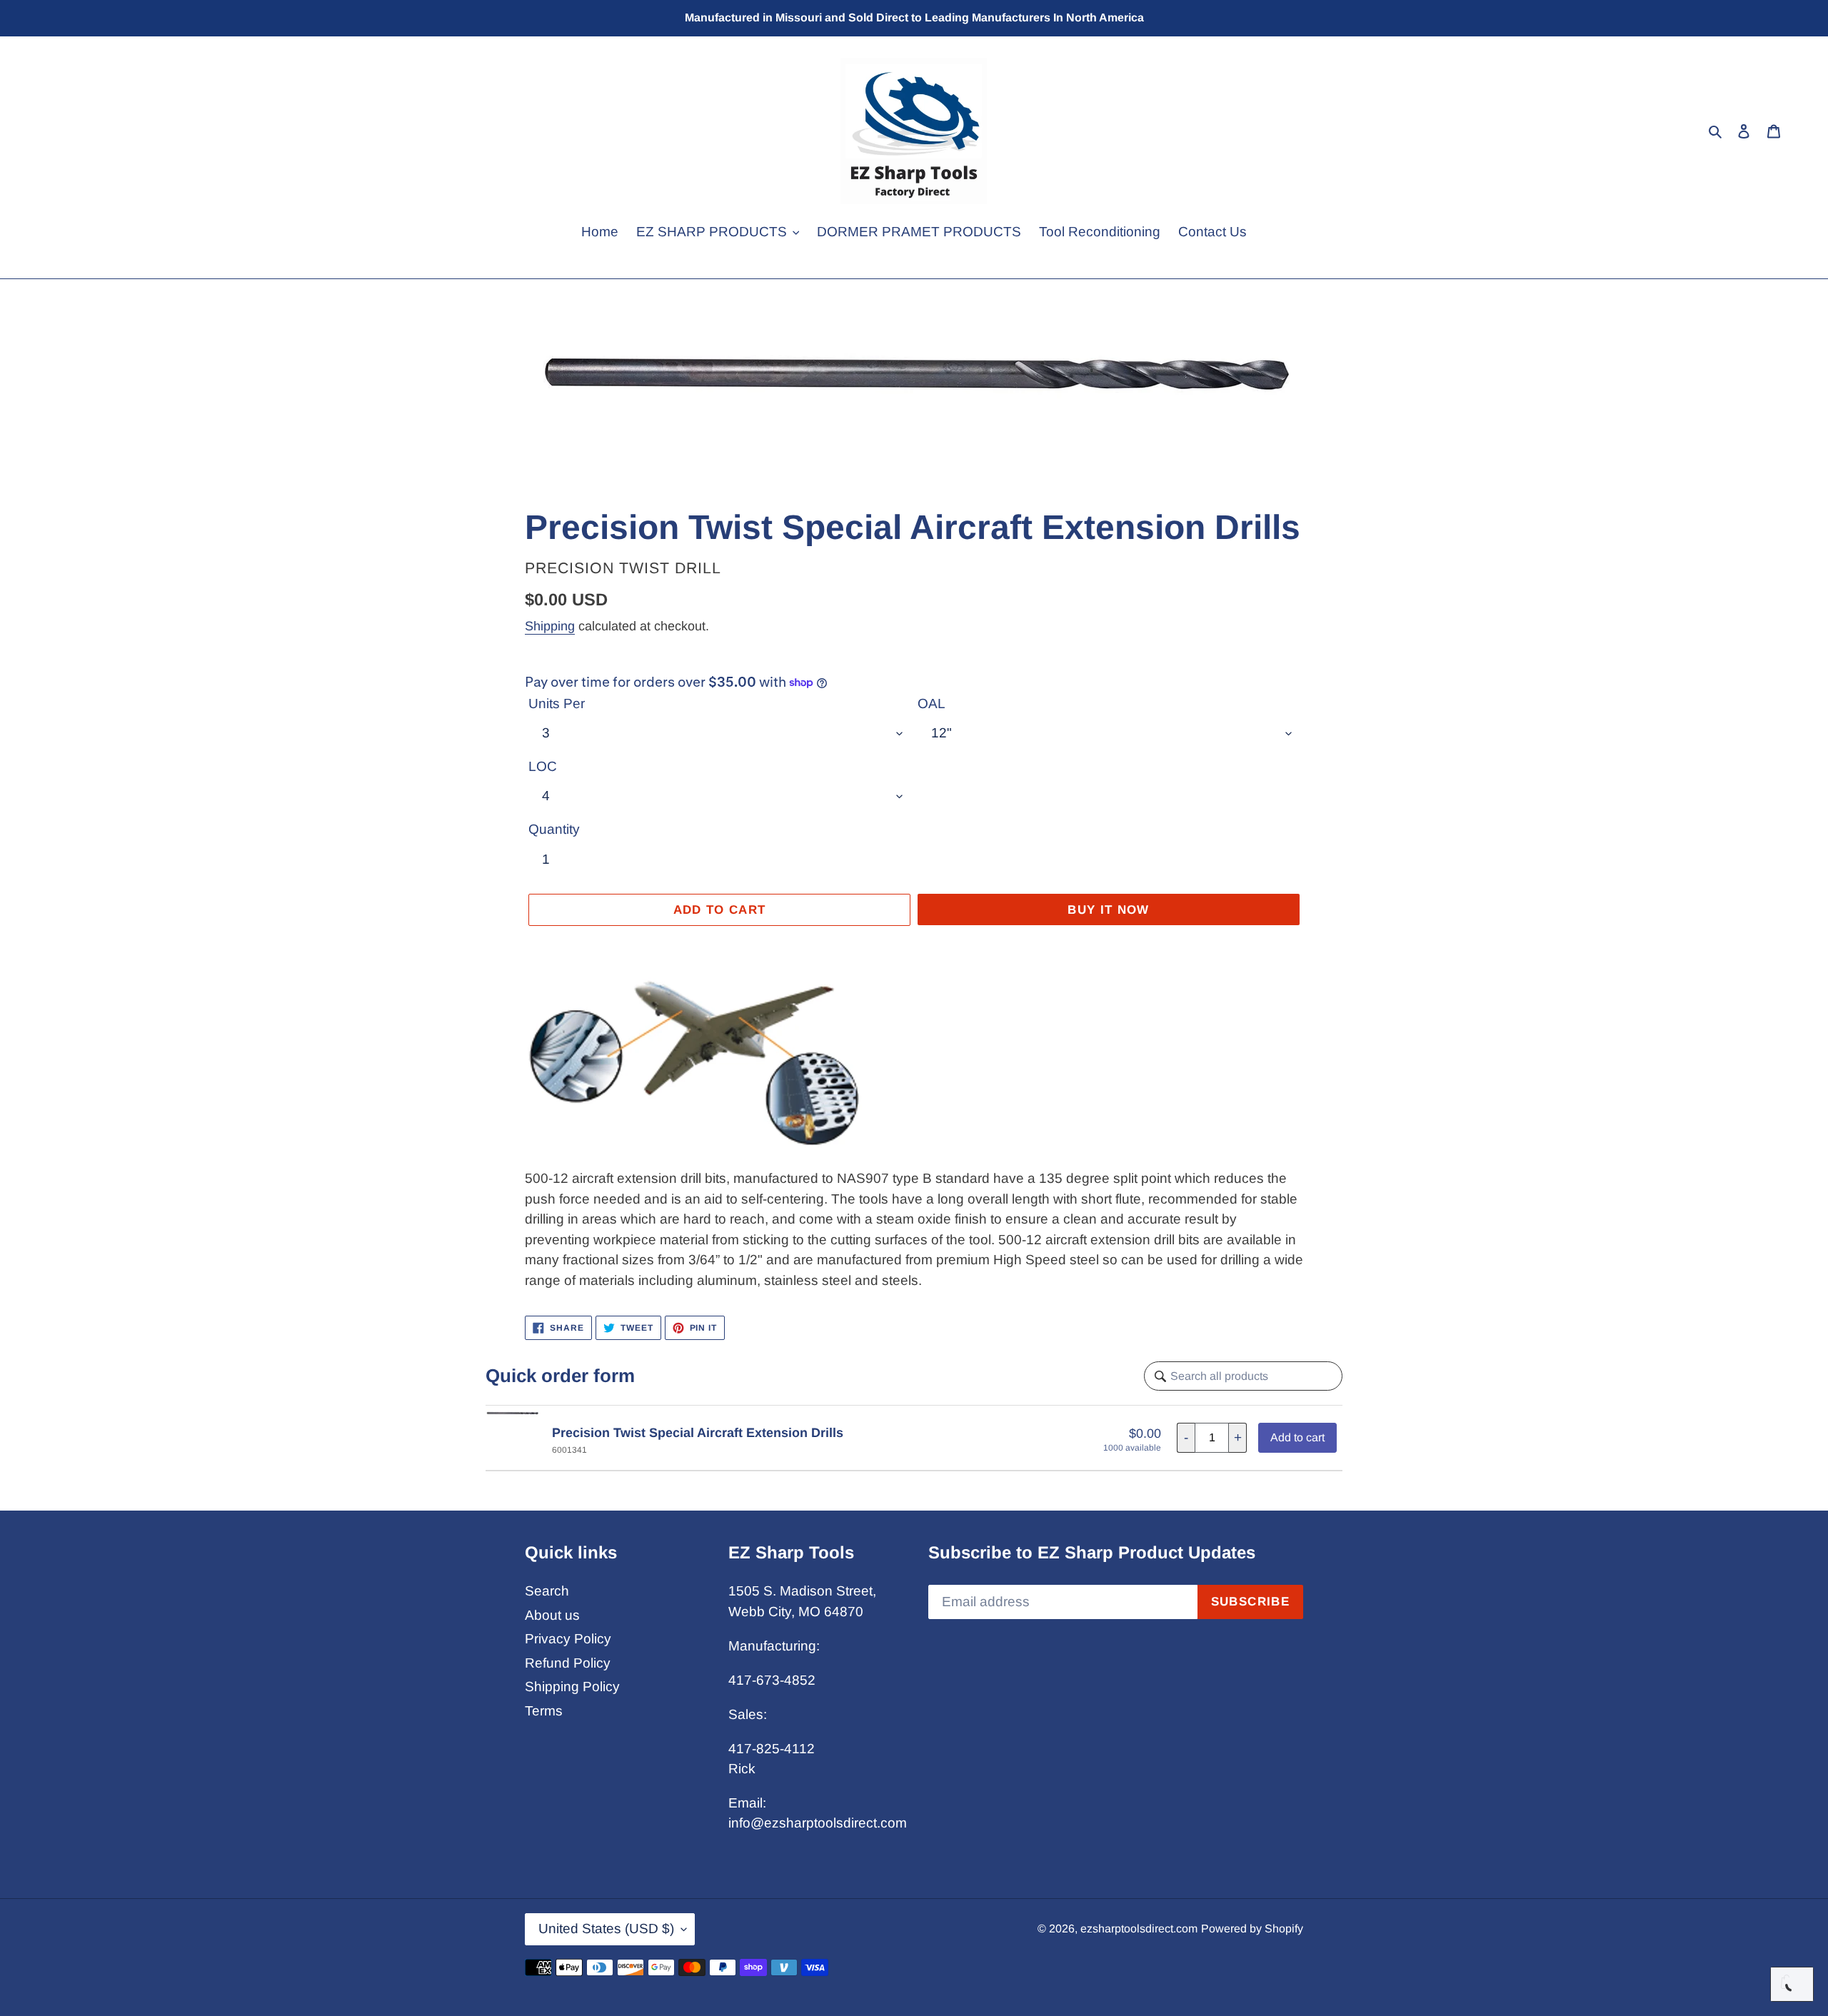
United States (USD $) (606, 1929)
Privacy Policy (568, 1639)
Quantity (554, 829)
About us (552, 1615)
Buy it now (1109, 910)
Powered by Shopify (1252, 1929)
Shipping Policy (572, 1687)
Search (547, 1591)
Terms (544, 1711)
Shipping (550, 626)
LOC (543, 766)
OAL (931, 704)
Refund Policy (568, 1663)
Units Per (557, 704)
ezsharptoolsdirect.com (1139, 1929)
